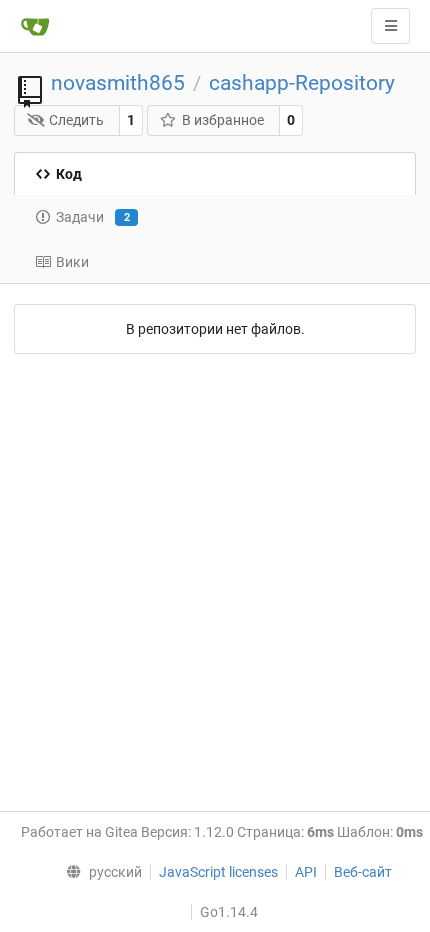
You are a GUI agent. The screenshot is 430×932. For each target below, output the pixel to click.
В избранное (223, 120)
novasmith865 (118, 83)
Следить (76, 120)
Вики (72, 262)
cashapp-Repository (302, 83)
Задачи (93, 217)
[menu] (99, 872)
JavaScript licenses (218, 872)
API (306, 872)
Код (69, 174)
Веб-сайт (363, 872)
